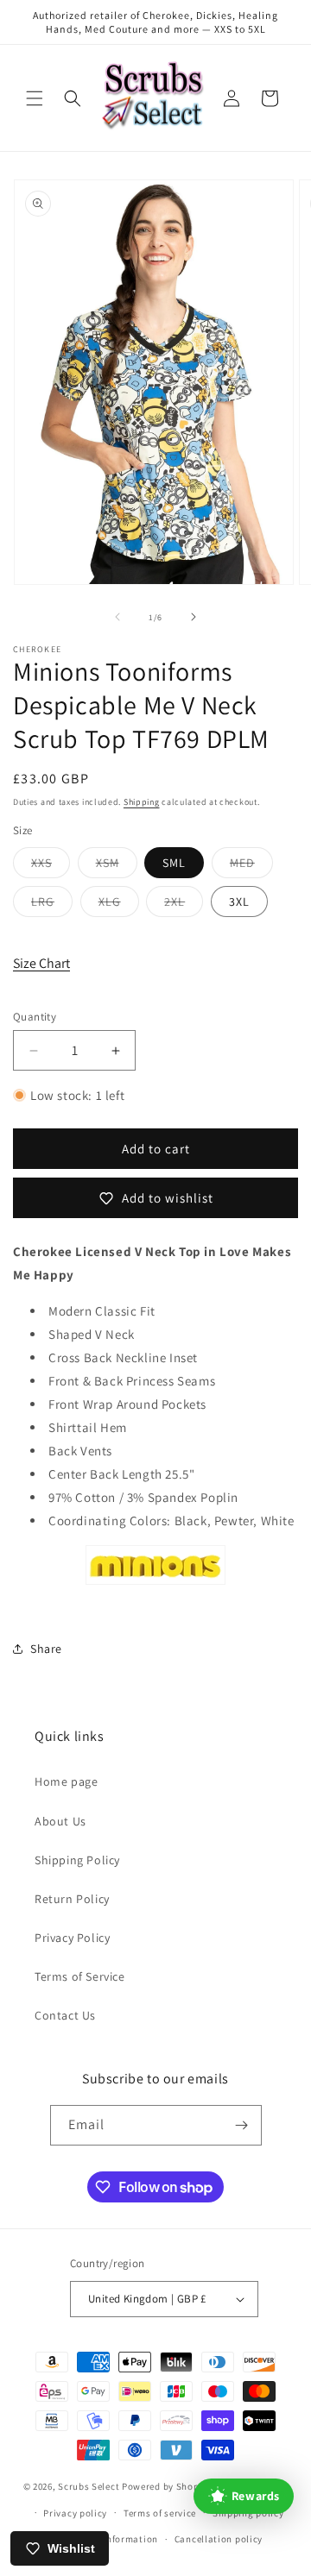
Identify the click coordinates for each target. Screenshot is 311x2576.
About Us (60, 1821)
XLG (119, 905)
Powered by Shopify (166, 2486)
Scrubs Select (89, 2486)
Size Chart (41, 963)
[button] (35, 98)
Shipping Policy (77, 1860)
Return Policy (72, 1899)
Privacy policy (75, 2513)
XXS (51, 866)
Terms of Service (80, 1976)
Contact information (111, 2539)
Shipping (142, 802)
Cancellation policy (219, 2539)
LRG (52, 905)
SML (174, 863)
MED (251, 866)
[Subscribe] (242, 2125)
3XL (239, 902)
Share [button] (46, 1649)
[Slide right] (194, 617)
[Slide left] (117, 617)
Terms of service (160, 2513)
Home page (66, 1781)
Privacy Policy (72, 1938)
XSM (117, 866)
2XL (184, 905)
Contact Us (65, 2015)
